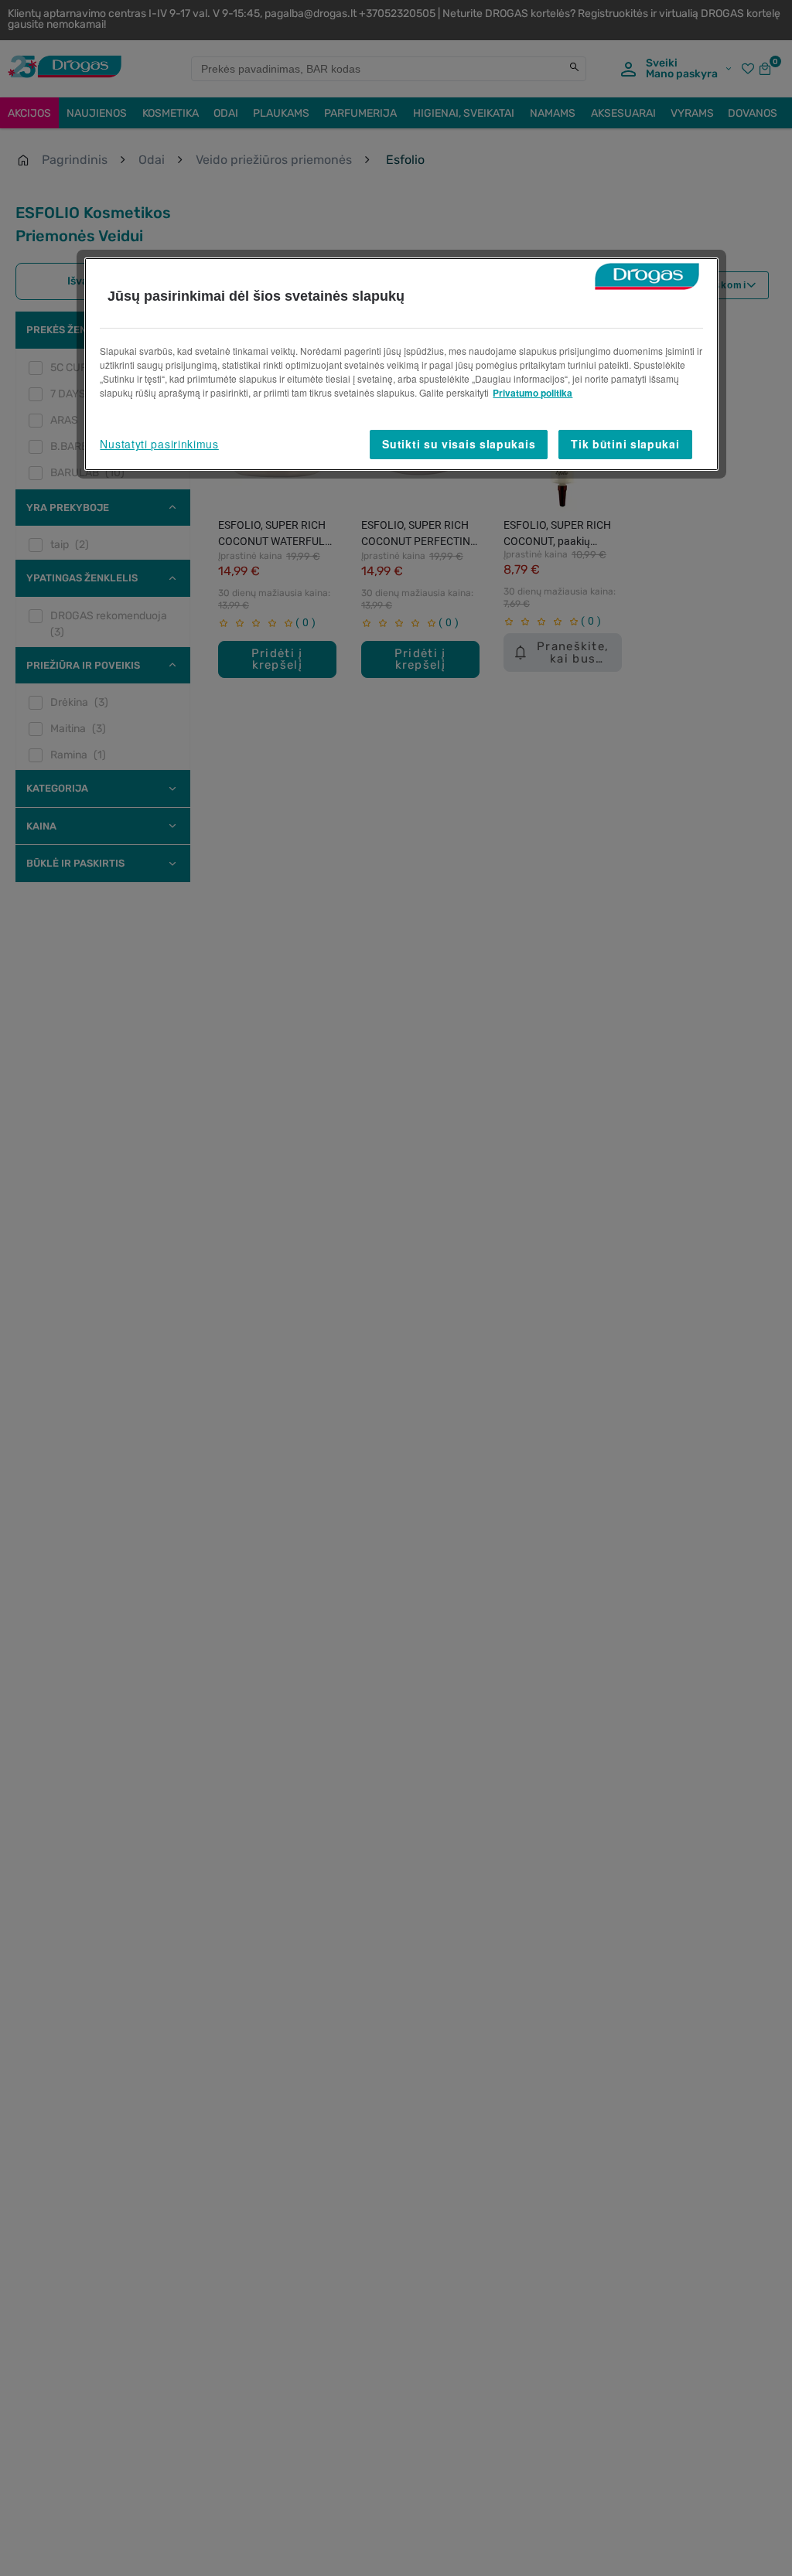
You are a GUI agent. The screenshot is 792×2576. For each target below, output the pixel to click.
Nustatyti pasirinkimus (159, 444)
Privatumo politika (533, 393)
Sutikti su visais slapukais (459, 444)
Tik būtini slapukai (625, 444)
